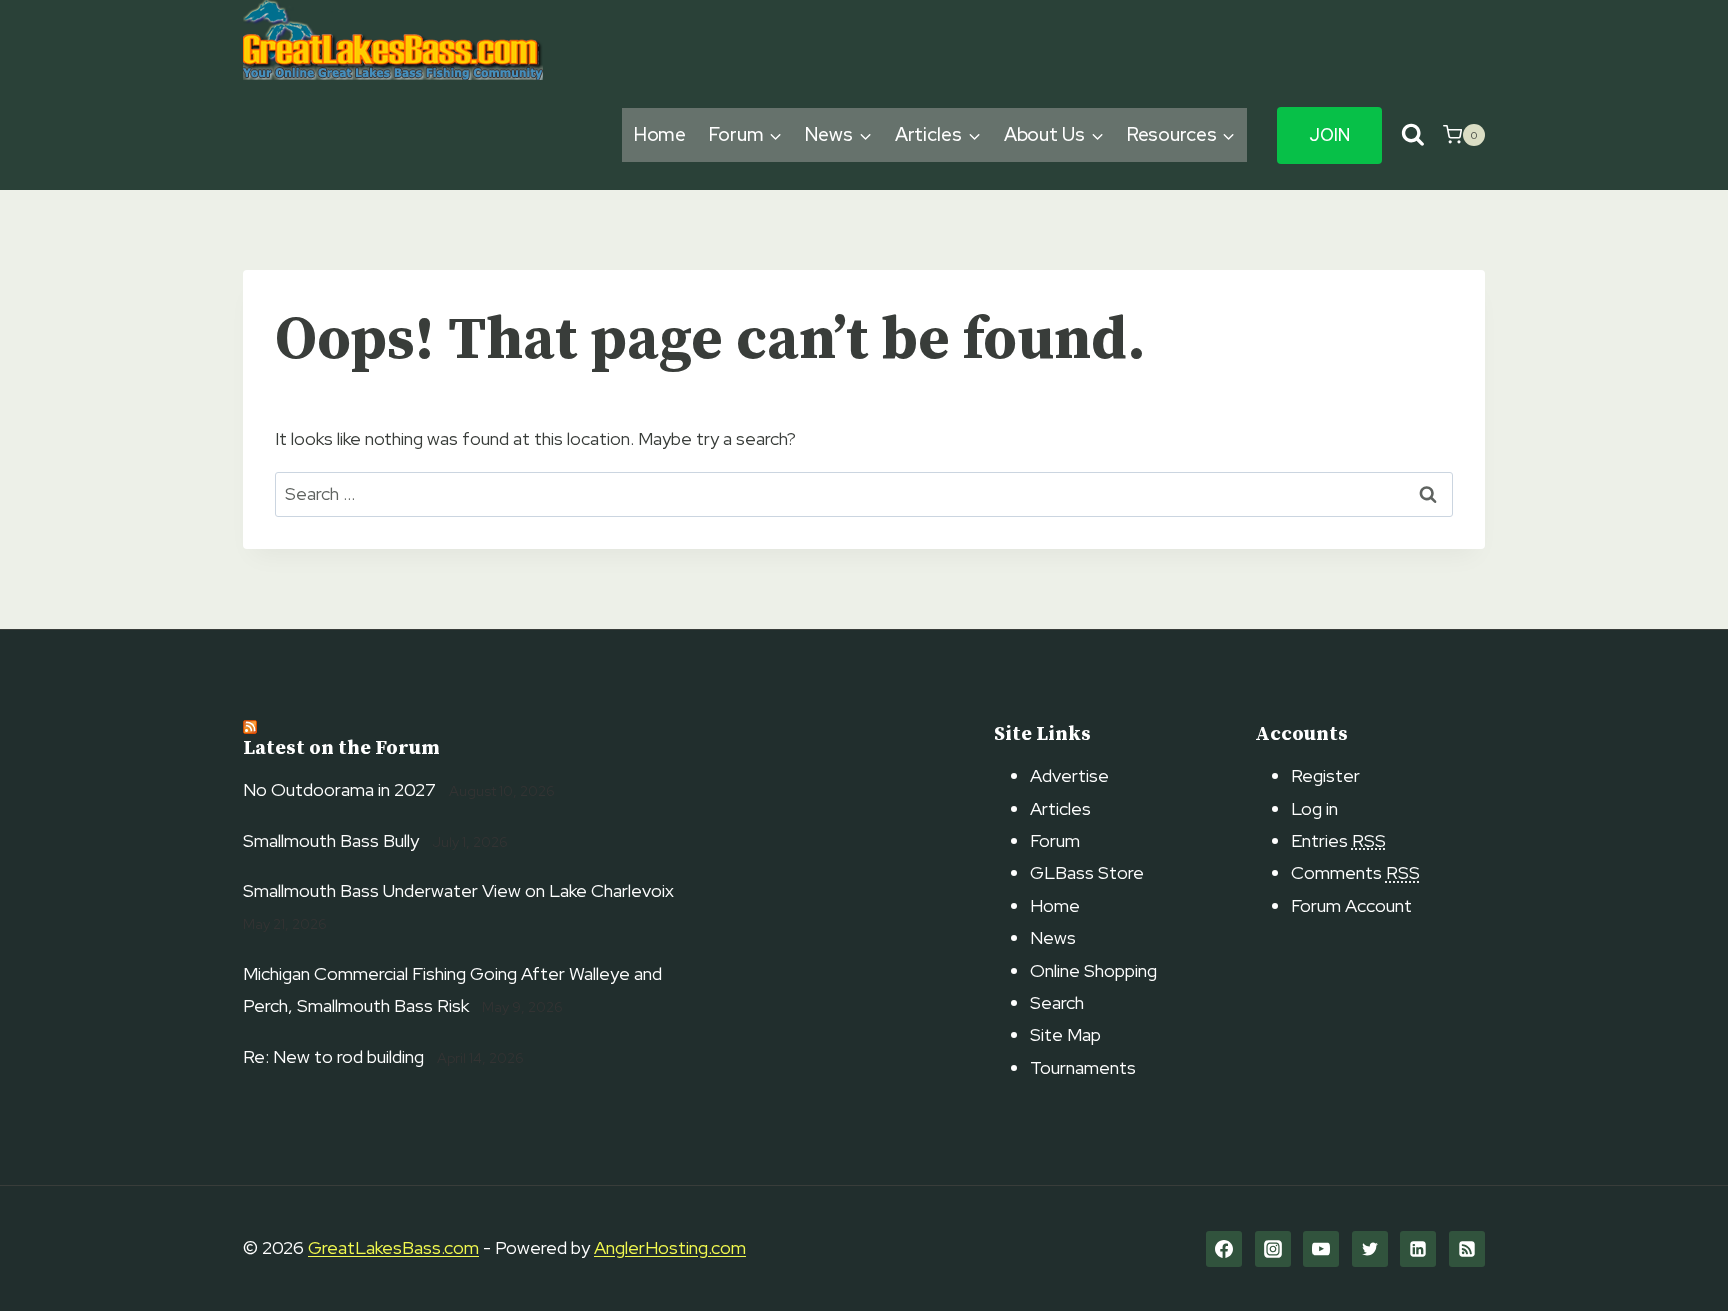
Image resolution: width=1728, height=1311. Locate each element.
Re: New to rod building (333, 1056)
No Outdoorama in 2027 (339, 789)
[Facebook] (1224, 1249)
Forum (1055, 840)
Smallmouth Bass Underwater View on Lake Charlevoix (458, 890)
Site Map (1065, 1034)
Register (1325, 775)
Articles (1060, 808)
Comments (1355, 872)
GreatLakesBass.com (393, 1247)
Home (660, 134)
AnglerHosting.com (670, 1247)
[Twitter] (1370, 1249)
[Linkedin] (1418, 1249)
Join (1329, 135)
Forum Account (1351, 905)
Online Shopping (1093, 970)
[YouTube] (1321, 1249)
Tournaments (1083, 1067)
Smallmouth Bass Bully (331, 840)
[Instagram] (1273, 1249)
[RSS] (1467, 1249)
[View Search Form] (1412, 135)
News (1053, 937)
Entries (1338, 840)
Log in (1314, 808)
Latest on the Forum (341, 748)
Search (1057, 1002)
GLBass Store (1087, 872)
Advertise (1069, 775)
